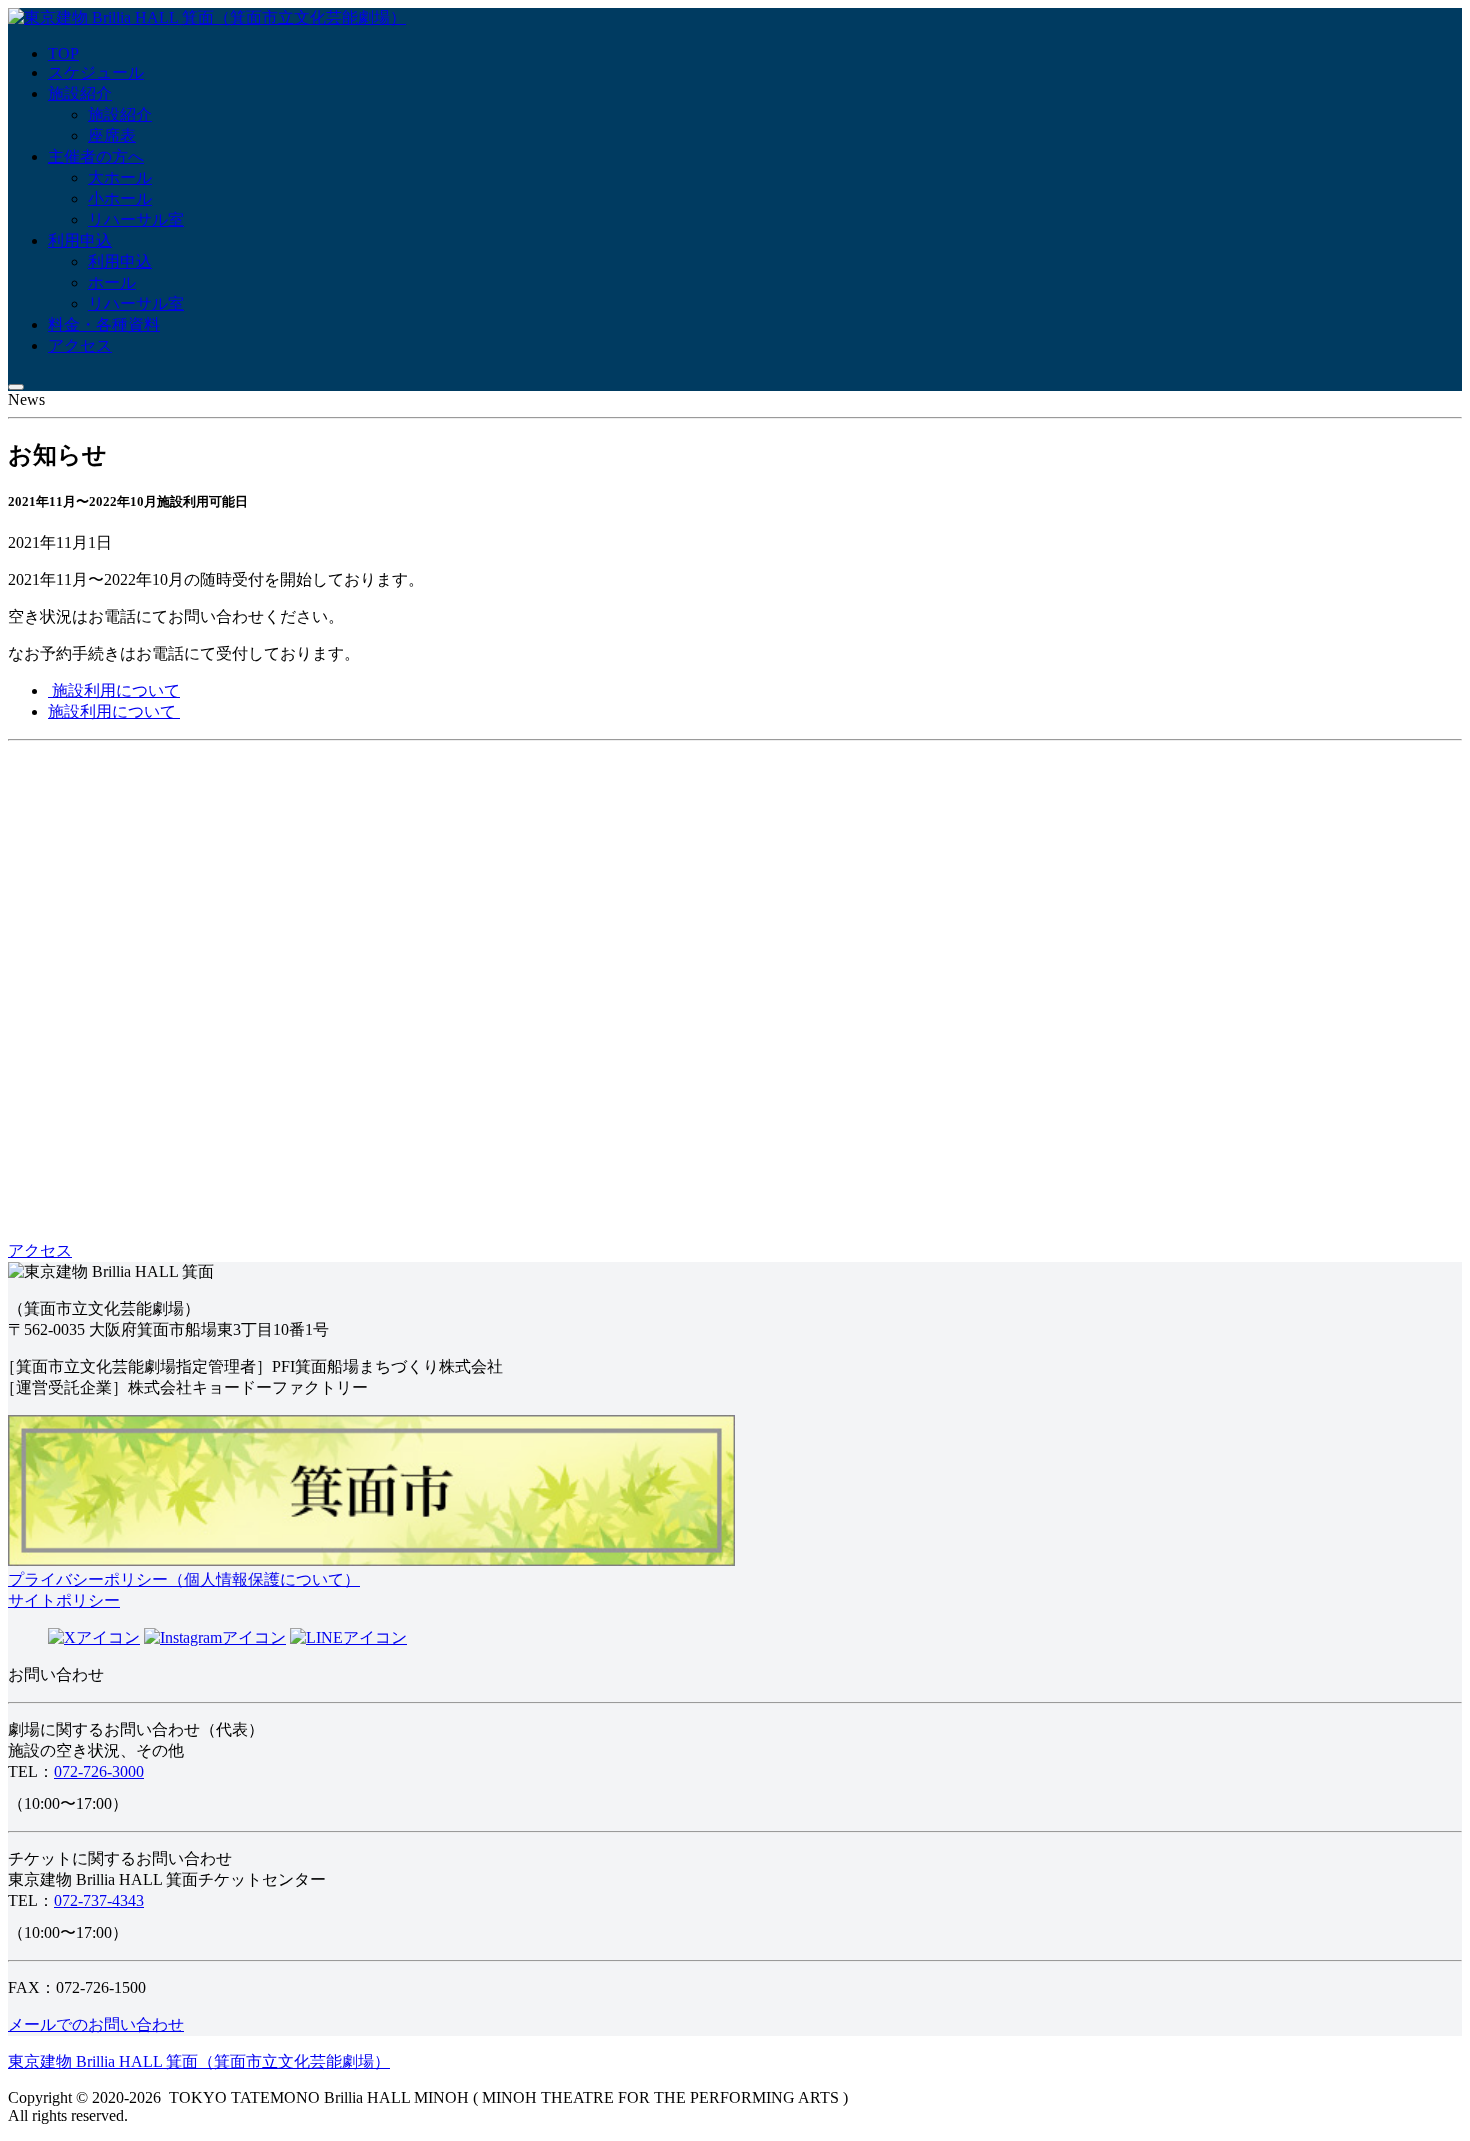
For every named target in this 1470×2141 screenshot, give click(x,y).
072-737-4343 (99, 1900)
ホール (112, 282)
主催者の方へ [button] (96, 156)
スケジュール (96, 72)
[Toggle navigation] (16, 387)
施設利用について (114, 690)
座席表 (112, 135)
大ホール (120, 177)
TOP (63, 53)
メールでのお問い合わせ (96, 2024)
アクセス (80, 345)
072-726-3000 (99, 1771)
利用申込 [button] (80, 240)
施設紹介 (80, 93)
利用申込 (120, 261)
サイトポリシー (64, 1600)
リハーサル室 (136, 219)
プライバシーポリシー (184, 1579)
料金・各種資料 (104, 324)
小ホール (120, 198)
